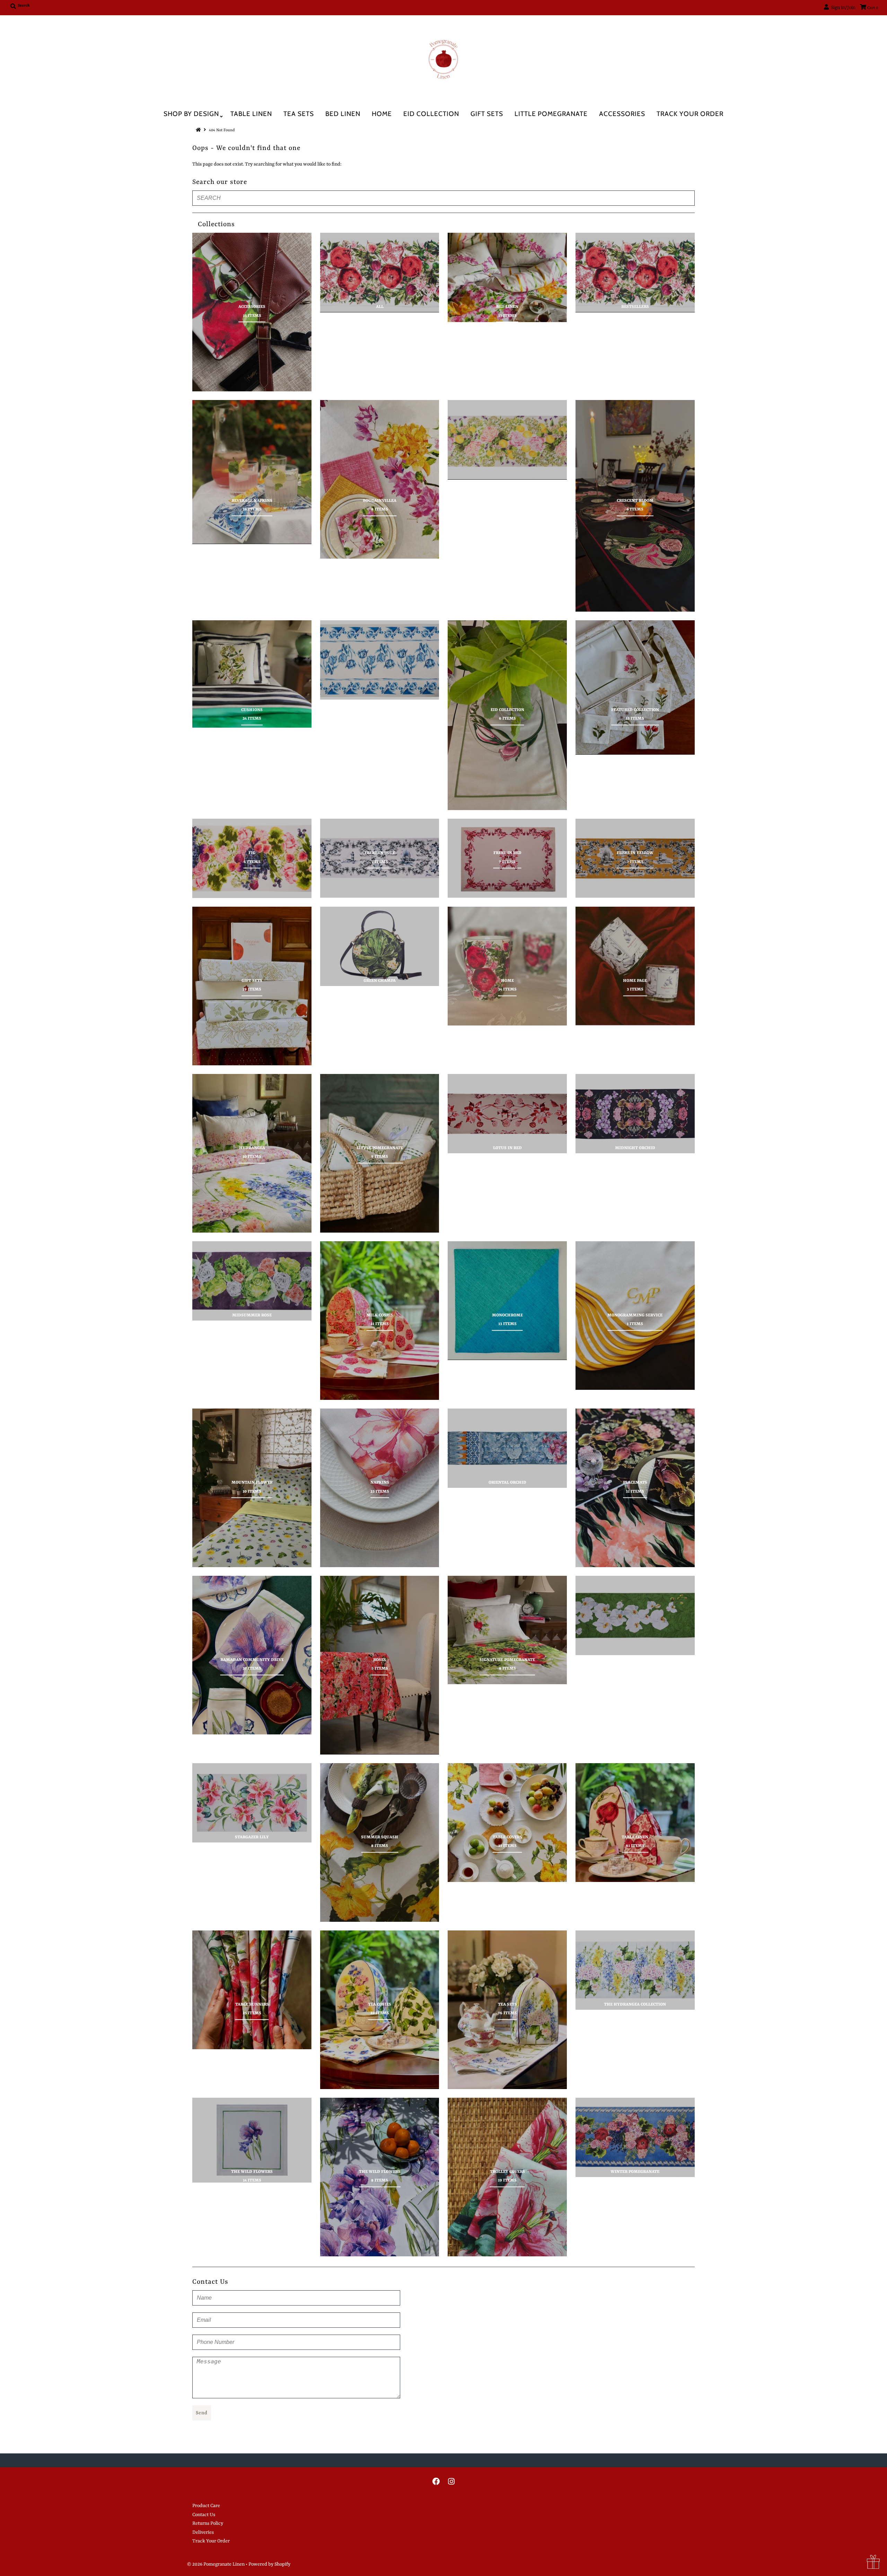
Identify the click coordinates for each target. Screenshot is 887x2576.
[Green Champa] (380, 946)
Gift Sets (487, 114)
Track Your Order (690, 114)
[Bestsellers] (635, 272)
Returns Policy (208, 2523)
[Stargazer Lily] (252, 1803)
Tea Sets (299, 114)
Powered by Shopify (269, 2564)
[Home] (507, 966)
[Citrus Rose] (507, 440)
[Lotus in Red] (507, 1114)
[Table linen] (635, 1823)
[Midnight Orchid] (635, 1114)
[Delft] (380, 660)
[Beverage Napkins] (252, 472)
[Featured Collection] (635, 687)
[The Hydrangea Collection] (635, 1970)
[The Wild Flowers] (252, 2140)
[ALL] (380, 272)
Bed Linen (343, 114)
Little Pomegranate (551, 114)
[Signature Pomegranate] (507, 1630)
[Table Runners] (252, 1990)
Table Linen (251, 114)
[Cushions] (252, 674)
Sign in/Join (842, 8)
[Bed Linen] (507, 277)
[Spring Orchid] (635, 1615)
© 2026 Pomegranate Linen (216, 2564)
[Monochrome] (507, 1301)
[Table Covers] (507, 1823)
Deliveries (203, 2532)
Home (382, 114)
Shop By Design (191, 114)
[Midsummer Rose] (252, 1281)
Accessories (622, 114)
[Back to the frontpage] (199, 130)
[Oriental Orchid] (507, 1448)
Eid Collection (431, 114)
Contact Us (204, 2515)
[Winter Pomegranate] (635, 2137)
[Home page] (635, 966)
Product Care (206, 2506)
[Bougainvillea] (380, 479)
